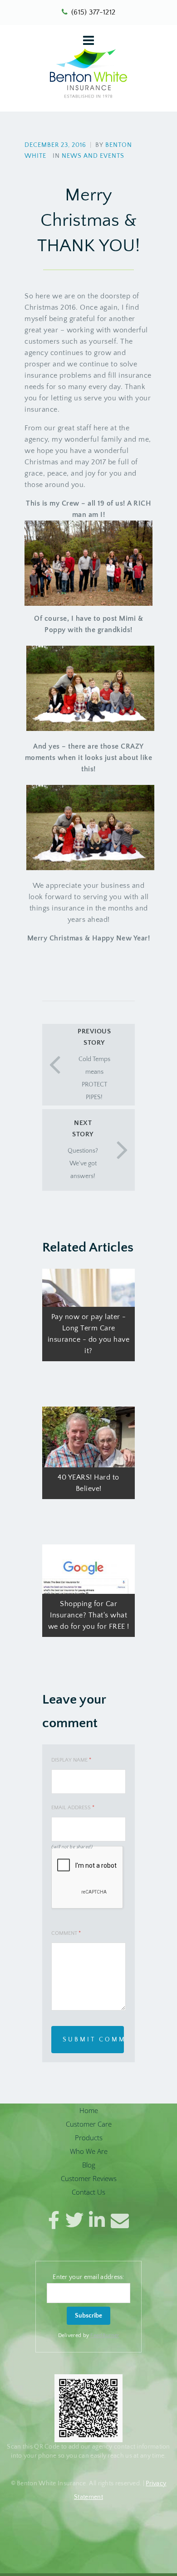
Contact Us (88, 2192)
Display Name (71, 1760)
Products (89, 2138)
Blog (89, 2165)
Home (89, 2110)
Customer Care (89, 2124)
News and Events (93, 156)
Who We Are (89, 2151)
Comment (66, 1933)
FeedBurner (105, 2335)
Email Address (73, 1808)
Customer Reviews (89, 2178)
